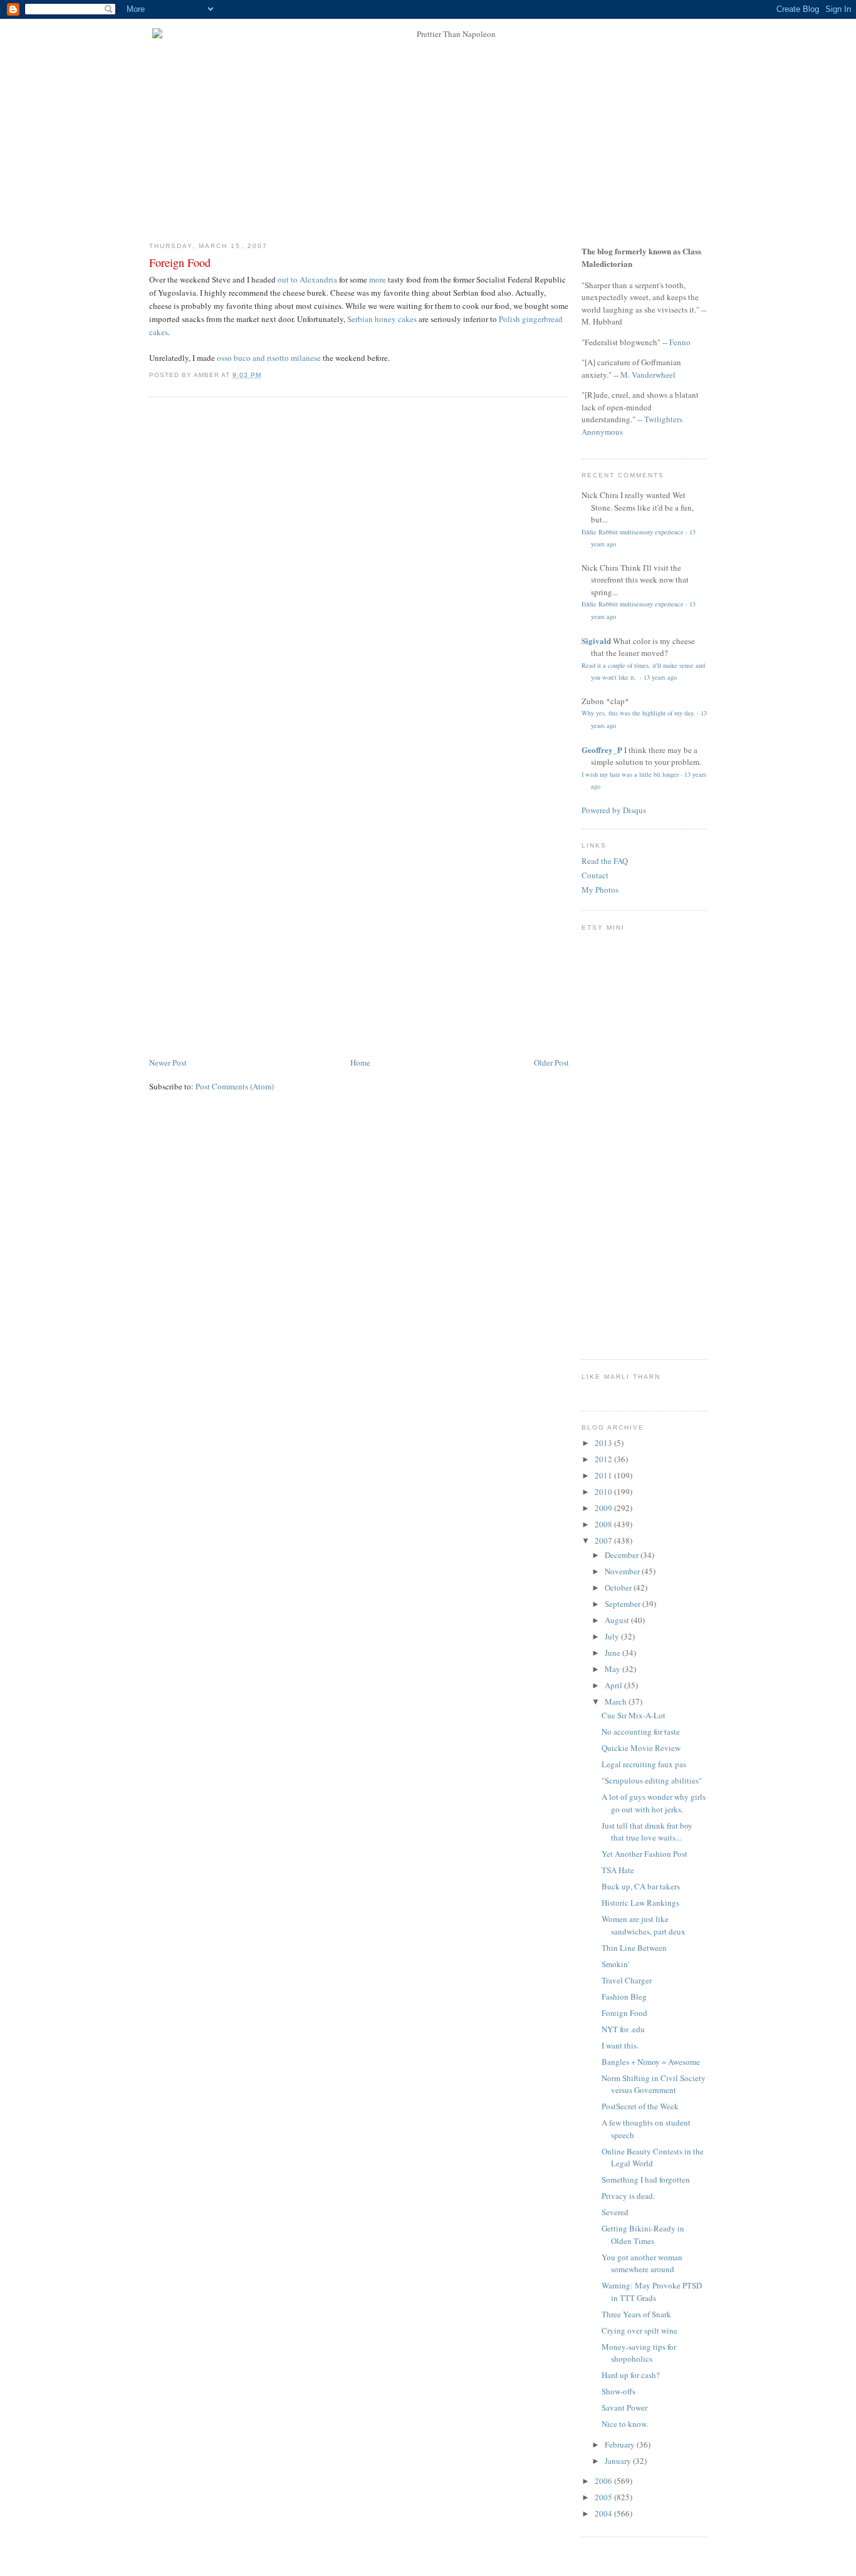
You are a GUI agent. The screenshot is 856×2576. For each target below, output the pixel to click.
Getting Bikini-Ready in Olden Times (643, 2235)
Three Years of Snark (636, 2314)
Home (360, 1062)
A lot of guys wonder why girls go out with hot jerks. (654, 1803)
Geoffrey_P (602, 750)
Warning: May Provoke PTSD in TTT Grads (652, 2292)
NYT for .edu (623, 2029)
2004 (604, 2513)
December (623, 1555)
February (621, 2444)
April (614, 1685)
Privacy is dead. (628, 2196)
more (378, 279)
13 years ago (660, 677)
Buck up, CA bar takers (641, 1886)
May (613, 1669)
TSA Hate (618, 1870)
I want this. (620, 2045)
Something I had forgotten (646, 2179)
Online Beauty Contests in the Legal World (653, 2158)
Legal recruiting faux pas (644, 1764)
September (624, 1604)
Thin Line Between (634, 1948)
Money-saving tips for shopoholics (639, 2353)
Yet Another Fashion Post (645, 1854)
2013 (604, 1443)
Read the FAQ (605, 861)
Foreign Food (180, 262)
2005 (604, 2497)
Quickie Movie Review (641, 1748)
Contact (595, 875)
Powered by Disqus (614, 810)
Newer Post (168, 1062)
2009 (604, 1508)
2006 (604, 2481)
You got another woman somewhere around (642, 2263)
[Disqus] (359, 566)
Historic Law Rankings (640, 1903)
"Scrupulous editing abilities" (652, 1780)
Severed (615, 2212)
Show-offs (619, 2391)
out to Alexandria (307, 279)
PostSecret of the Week (640, 2106)
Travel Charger (627, 1980)
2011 (604, 1475)
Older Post (551, 1062)
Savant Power (624, 2407)
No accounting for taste (641, 1732)
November (623, 1571)
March (617, 1701)
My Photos (600, 890)
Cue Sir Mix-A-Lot (634, 1715)
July (613, 1636)
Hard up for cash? (631, 2375)
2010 (604, 1492)
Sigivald (596, 641)
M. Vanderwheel (648, 375)
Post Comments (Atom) (235, 1086)
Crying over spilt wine (639, 2330)
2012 (604, 1459)
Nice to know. (625, 2424)
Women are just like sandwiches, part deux (644, 1925)
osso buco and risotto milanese (269, 358)
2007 (604, 1540)
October (619, 1587)
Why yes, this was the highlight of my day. (638, 713)
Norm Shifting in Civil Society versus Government (654, 2084)
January (619, 2461)
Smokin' (615, 1964)
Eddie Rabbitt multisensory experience (633, 532)
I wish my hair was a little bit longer (630, 774)
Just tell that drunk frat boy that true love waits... (647, 1832)
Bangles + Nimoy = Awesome (651, 2062)
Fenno (680, 342)
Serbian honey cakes (382, 319)
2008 (604, 1524)
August (618, 1620)
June (613, 1653)
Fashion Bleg (624, 1997)
